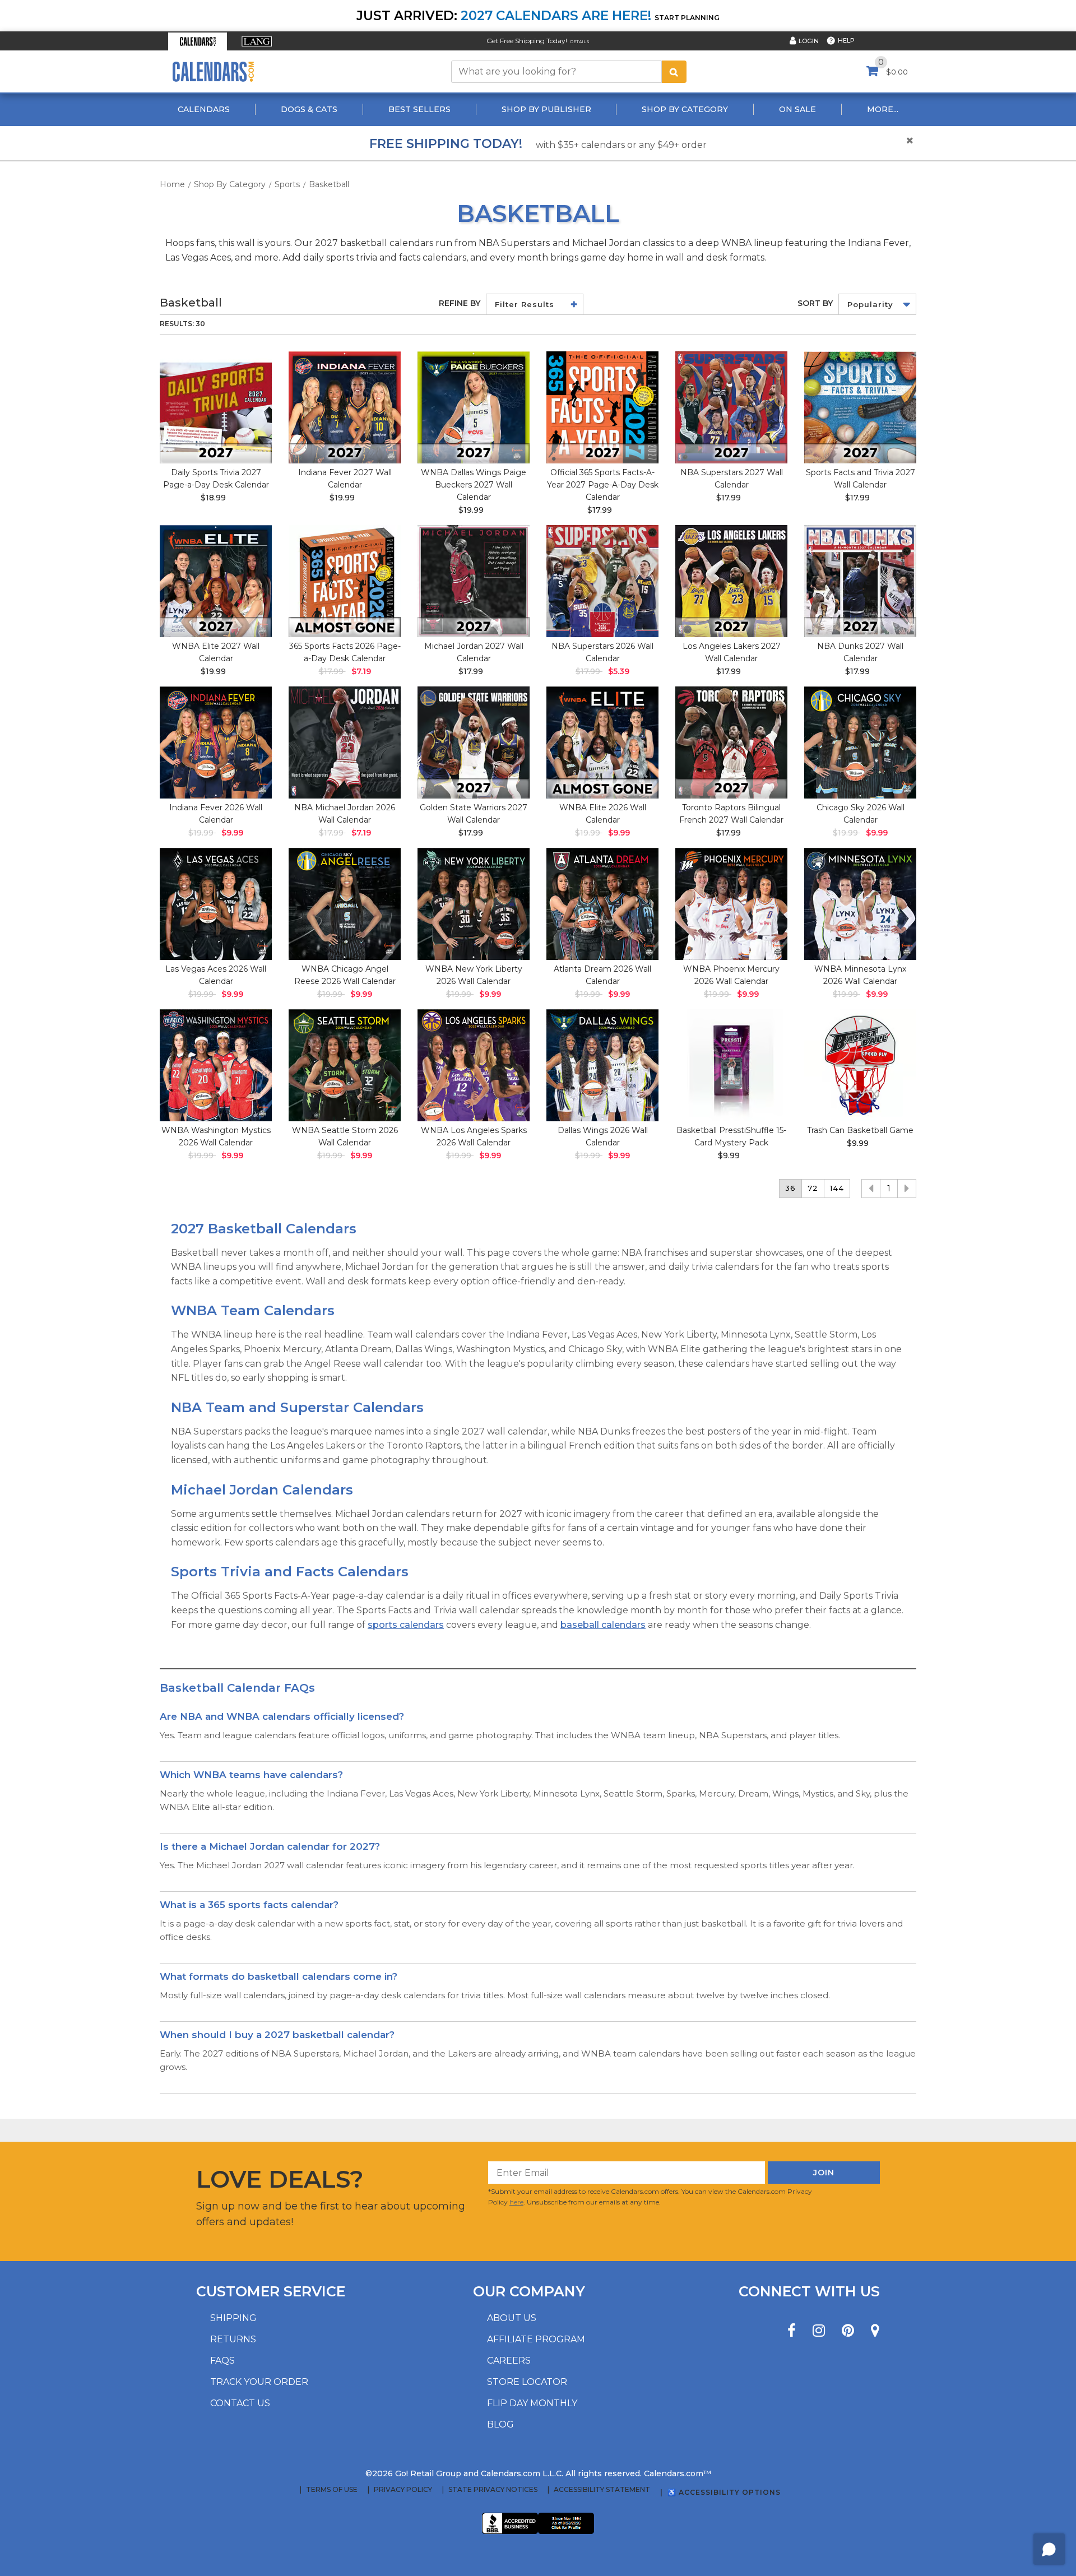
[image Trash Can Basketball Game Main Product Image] (860, 1065)
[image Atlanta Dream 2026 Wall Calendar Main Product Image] (602, 904)
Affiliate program (536, 2339)
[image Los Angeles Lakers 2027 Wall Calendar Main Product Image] (731, 581)
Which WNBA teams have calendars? (251, 1775)
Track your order (259, 2382)
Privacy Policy (403, 2490)
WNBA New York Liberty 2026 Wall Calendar (474, 975)
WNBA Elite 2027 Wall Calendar (216, 652)
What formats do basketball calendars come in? (279, 1976)
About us (512, 2318)
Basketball (329, 184)
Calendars (204, 109)
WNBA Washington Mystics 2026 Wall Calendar (216, 1136)
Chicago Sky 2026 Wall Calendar (861, 814)
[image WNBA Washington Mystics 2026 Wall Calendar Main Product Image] (216, 1065)
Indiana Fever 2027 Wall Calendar (345, 479)
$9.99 (232, 833)
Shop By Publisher (546, 109)
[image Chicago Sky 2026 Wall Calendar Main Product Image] (860, 742)
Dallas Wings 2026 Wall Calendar (603, 1136)
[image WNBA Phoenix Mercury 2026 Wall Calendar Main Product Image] (731, 904)
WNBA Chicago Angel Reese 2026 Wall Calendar (345, 975)
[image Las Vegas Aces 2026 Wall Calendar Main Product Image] (216, 904)
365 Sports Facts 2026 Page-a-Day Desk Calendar (345, 652)
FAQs (222, 2361)
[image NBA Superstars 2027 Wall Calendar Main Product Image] (731, 407)
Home (172, 184)
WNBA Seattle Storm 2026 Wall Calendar (345, 1136)
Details (580, 42)
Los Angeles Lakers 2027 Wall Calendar (732, 652)
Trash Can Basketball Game (860, 1130)
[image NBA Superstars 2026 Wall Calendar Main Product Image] (602, 581)
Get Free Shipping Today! (527, 41)
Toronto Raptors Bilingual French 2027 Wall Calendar (731, 814)
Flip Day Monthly (532, 2403)
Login (809, 41)
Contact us (240, 2403)
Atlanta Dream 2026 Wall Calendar (602, 975)
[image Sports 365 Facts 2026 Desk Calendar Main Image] (345, 581)
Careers (509, 2361)
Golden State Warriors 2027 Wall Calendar (474, 814)
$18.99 (213, 498)
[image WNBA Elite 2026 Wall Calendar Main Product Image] (602, 742)
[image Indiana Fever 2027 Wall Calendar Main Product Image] (345, 407)
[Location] (875, 2331)
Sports (287, 184)
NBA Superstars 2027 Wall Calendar (732, 479)
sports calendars (406, 1625)
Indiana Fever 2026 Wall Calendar (216, 814)
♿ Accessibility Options (724, 2492)
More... (883, 109)
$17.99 (600, 510)
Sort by (815, 303)
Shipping (233, 2318)
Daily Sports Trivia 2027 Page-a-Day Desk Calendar (216, 479)
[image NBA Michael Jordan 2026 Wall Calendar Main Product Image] (345, 742)
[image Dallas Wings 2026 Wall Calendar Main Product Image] (602, 1065)
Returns (233, 2339)
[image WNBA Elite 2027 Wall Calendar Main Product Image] (216, 581)
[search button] (674, 72)
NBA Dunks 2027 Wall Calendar (860, 652)
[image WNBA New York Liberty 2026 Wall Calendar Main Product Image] (474, 904)
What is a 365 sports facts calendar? (249, 1905)
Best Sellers (419, 109)
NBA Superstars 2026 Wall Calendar (602, 652)
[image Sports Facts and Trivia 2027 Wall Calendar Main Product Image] (860, 407)
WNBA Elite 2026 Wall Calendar (603, 814)
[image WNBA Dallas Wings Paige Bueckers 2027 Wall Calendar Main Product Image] (474, 407)
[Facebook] (792, 2331)
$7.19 (361, 671)
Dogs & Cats (309, 109)
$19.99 (342, 498)
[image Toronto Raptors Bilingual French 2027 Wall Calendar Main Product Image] (731, 742)
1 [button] (889, 1189)
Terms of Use (332, 2490)
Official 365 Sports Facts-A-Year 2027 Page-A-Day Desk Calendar (603, 485)
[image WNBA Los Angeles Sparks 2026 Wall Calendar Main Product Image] (474, 1065)
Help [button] (846, 40)
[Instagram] (819, 2331)
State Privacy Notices (493, 2490)
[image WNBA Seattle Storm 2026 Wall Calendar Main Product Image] (345, 1065)
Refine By (460, 303)
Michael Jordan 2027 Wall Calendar (474, 652)
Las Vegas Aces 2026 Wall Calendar (216, 975)
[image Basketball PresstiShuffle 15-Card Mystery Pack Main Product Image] (731, 1065)
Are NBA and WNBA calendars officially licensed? (282, 1716)
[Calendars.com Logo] (213, 71)
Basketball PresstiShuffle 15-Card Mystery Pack (731, 1136)
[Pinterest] (848, 2331)
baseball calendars (603, 1625)
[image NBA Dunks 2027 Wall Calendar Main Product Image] (860, 581)
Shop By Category (685, 109)
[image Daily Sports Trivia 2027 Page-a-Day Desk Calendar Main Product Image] (216, 407)
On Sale (797, 109)
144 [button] (837, 1188)
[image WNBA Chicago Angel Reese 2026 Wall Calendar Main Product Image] (345, 904)
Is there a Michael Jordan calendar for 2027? (270, 1846)
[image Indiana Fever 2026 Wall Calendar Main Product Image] (216, 742)
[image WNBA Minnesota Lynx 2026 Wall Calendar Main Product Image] (860, 904)
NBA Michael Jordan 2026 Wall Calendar (345, 814)
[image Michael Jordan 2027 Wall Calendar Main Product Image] (474, 581)
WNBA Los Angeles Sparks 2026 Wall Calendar (474, 1136)
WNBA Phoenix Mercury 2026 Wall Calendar (731, 975)
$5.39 (619, 671)
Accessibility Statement (602, 2490)
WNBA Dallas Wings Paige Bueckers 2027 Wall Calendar (474, 485)
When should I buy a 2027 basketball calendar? (277, 2035)
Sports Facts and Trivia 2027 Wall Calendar (861, 479)
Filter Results (525, 304)
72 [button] (813, 1188)
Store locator (527, 2382)
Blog (500, 2424)
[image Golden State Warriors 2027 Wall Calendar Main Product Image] (474, 742)
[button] (198, 41)
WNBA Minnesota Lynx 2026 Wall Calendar (860, 975)
